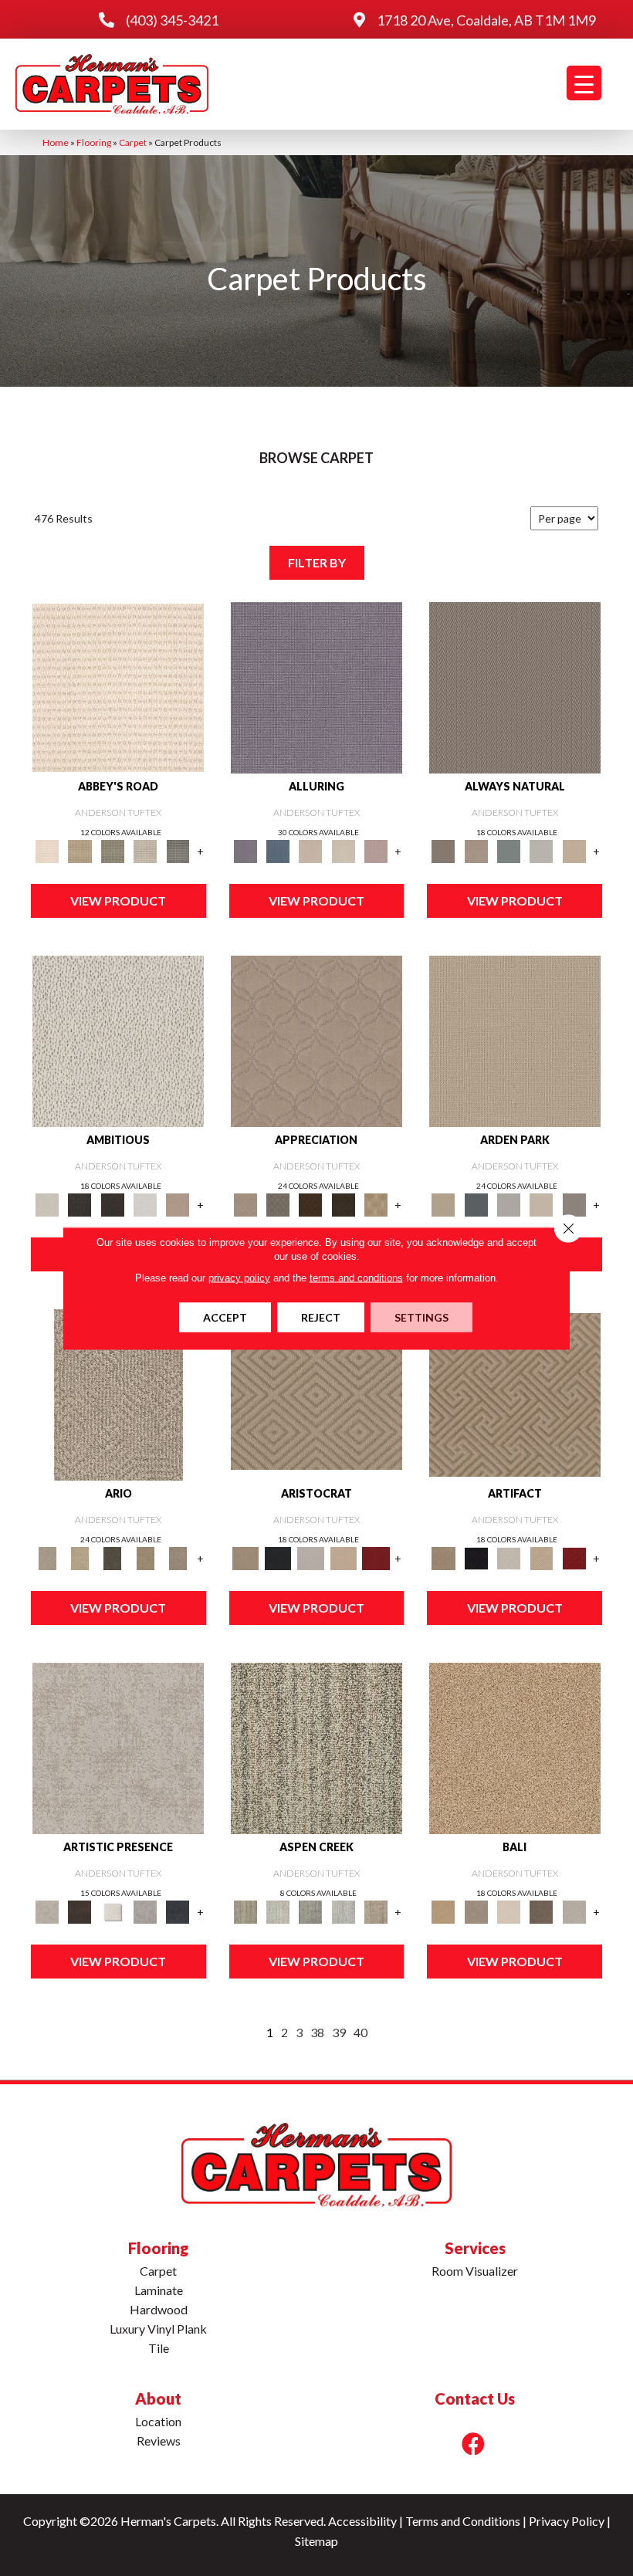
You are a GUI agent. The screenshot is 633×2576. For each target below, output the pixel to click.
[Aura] (118, 686)
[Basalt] (310, 851)
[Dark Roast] (113, 1204)
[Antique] (80, 1558)
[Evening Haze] (574, 1204)
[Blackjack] (278, 1558)
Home (56, 142)
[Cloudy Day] (509, 1204)
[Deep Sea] (178, 1911)
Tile (159, 2348)
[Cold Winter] (145, 1911)
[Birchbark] (344, 851)
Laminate (159, 2290)
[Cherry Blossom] (376, 1558)
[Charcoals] (80, 1204)
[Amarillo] (316, 1040)
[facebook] (473, 2444)
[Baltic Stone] (118, 1747)
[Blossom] (376, 851)
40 (361, 2032)
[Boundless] (113, 851)
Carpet (133, 142)
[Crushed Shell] (574, 1911)
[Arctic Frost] (278, 1204)
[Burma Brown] (80, 1911)
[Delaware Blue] (178, 851)
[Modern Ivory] (278, 1911)
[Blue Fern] (509, 851)
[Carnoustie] (376, 1204)
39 (339, 2032)
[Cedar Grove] (316, 1747)
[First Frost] (145, 1204)
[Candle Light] (113, 1911)
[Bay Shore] (145, 1558)
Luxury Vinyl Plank (158, 2329)
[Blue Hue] (476, 1204)
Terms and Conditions (463, 2521)
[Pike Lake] (310, 1911)
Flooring (94, 142)
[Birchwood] (316, 1393)
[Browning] (344, 1204)
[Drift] (541, 1204)
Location (158, 2421)
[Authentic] (515, 1040)
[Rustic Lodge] (376, 1911)
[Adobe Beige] (118, 1393)
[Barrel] (515, 686)
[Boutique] (574, 851)
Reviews (159, 2441)
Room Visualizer (475, 2271)
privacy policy (239, 1277)
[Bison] (310, 1204)
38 (317, 2032)
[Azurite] (278, 851)
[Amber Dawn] (515, 1747)
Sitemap (316, 2541)
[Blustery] (541, 851)
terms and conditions (356, 1277)
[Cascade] (310, 1558)
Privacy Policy (567, 2521)
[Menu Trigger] (584, 83)
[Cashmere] (344, 1558)
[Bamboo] (80, 851)
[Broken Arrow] (178, 1558)
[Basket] (476, 851)
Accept (225, 1317)
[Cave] (541, 1911)
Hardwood (159, 2309)
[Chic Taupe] (145, 851)
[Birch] (509, 1911)
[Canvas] (118, 1040)
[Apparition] (113, 1558)
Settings (421, 1317)
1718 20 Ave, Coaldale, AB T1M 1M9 (486, 20)
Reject (321, 1317)
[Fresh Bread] (178, 1204)
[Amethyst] (316, 686)
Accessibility (362, 2521)
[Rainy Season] (344, 1911)
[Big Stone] (476, 1911)
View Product (118, 900)
